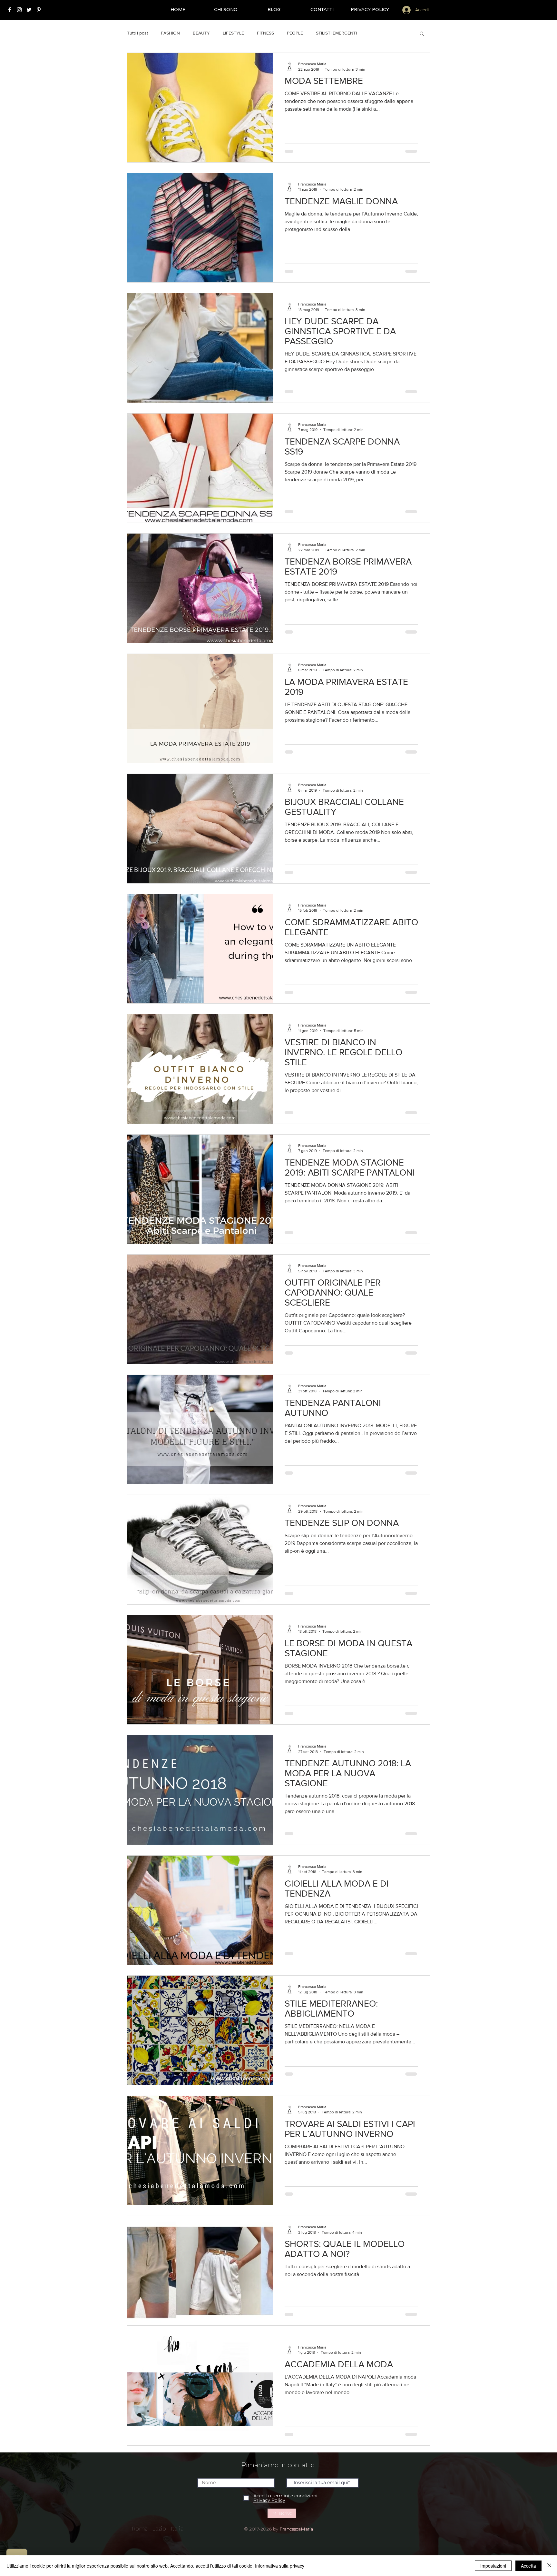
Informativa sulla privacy (280, 2566)
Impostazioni (493, 2566)
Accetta (528, 2566)
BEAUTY (201, 33)
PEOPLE (295, 33)
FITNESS (265, 33)
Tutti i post (137, 33)
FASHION (170, 33)
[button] (422, 34)
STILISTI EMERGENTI (336, 33)
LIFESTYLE (233, 33)
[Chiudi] (549, 2566)
